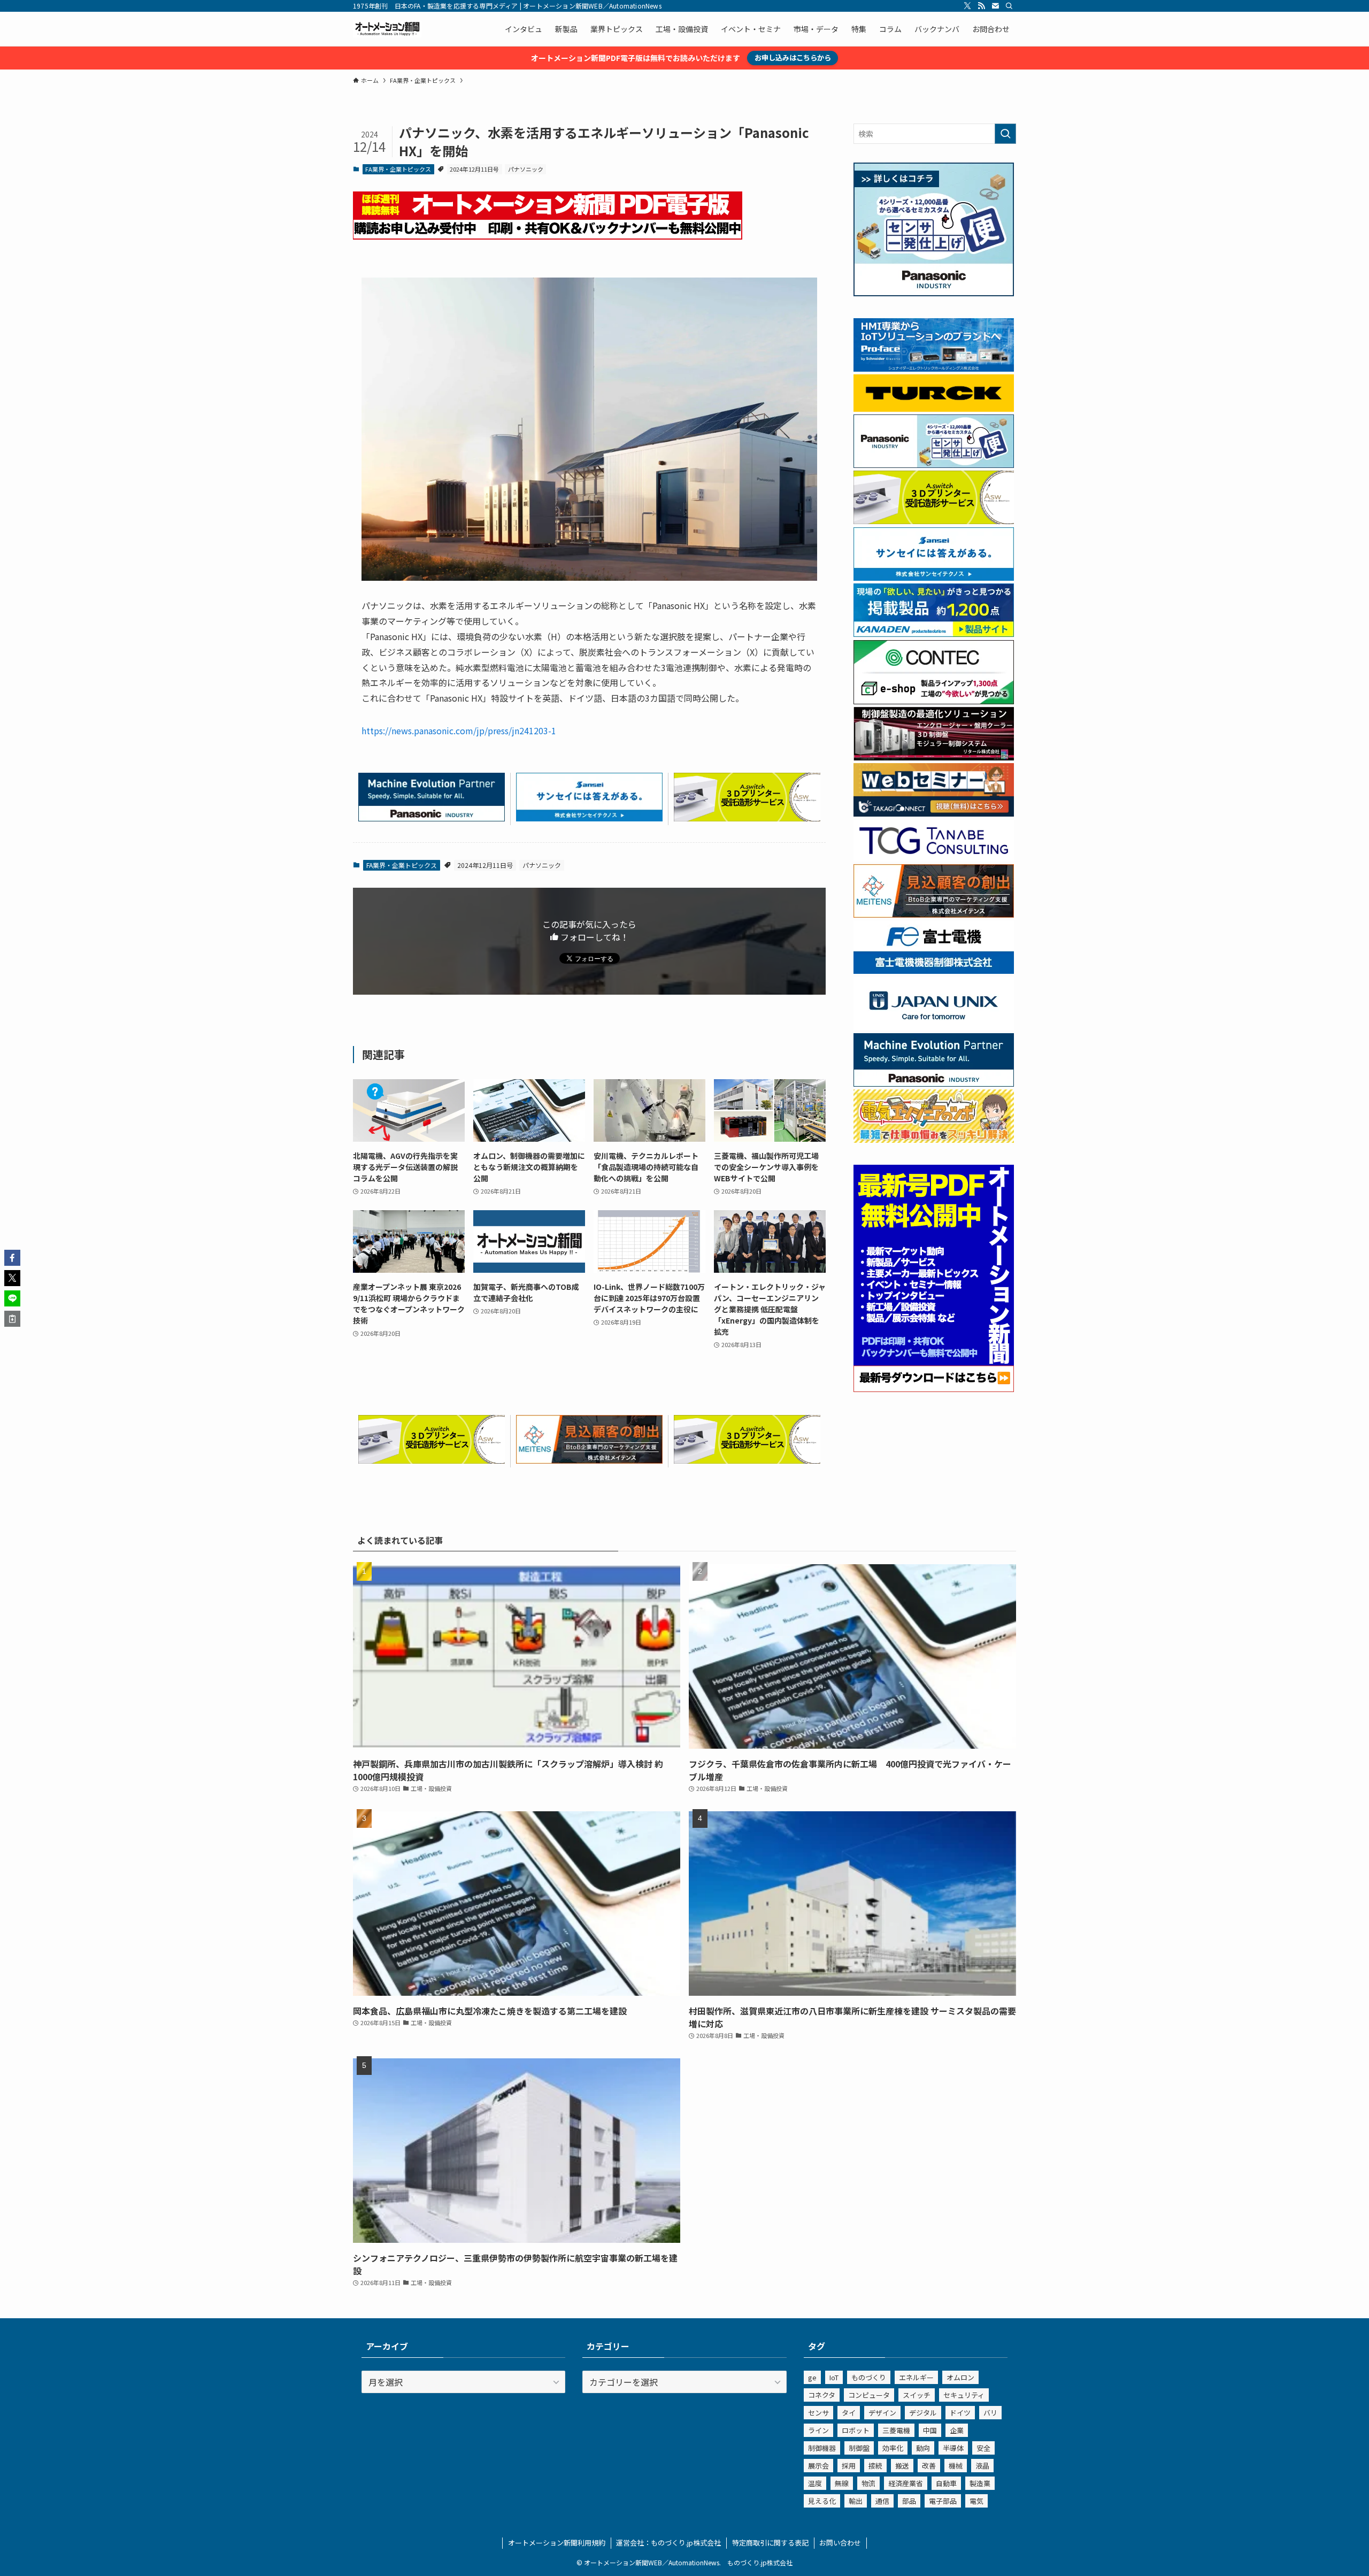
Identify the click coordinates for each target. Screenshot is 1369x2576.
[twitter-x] (967, 6)
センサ (818, 2413)
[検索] (1009, 6)
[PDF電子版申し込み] (548, 236)
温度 (815, 2483)
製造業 (980, 2483)
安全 (983, 2448)
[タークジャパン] (934, 409)
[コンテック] (934, 701)
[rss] (981, 6)
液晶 (982, 2466)
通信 (882, 2501)
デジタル (923, 2413)
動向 (923, 2448)
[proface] (934, 368)
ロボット (856, 2430)
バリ (990, 2413)
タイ (849, 2413)
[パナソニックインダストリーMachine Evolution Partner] (432, 818)
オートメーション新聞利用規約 (557, 2543)
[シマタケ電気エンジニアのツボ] (934, 1140)
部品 (909, 2501)
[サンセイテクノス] (589, 818)
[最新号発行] (934, 1389)
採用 (849, 2466)
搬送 (902, 2466)
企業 (957, 2430)
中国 (930, 2430)
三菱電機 (896, 2430)
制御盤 (859, 2448)
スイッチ (917, 2395)
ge (812, 2377)
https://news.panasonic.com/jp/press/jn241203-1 (459, 730)
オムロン (960, 2377)
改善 (929, 2466)
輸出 (856, 2501)
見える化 (822, 2501)
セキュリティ (964, 2395)
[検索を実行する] (1005, 134)
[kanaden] (934, 634)
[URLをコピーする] (12, 1319)
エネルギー (916, 2377)
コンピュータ (869, 2395)
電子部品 (943, 2501)
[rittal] (934, 757)
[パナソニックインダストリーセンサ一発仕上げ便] (934, 293)
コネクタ (822, 2395)
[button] (12, 1258)
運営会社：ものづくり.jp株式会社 (668, 2543)
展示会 (818, 2466)
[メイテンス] (589, 1460)
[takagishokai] (934, 813)
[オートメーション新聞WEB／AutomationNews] (387, 29)
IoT (834, 2377)
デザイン (882, 2413)
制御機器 (822, 2448)
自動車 (946, 2483)
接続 (875, 2466)
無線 (842, 2483)
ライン (818, 2430)
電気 (976, 2501)
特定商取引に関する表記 (770, 2543)
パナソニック (526, 169)
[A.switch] (747, 818)
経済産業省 (906, 2483)
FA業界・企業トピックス (398, 169)
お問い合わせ (840, 2543)
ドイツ (960, 2413)
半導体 (953, 2448)
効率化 (893, 2448)
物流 (868, 2483)
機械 (956, 2466)
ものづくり (869, 2377)
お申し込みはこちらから (793, 57)
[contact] (995, 6)
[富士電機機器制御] (934, 971)
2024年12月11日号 (474, 169)
